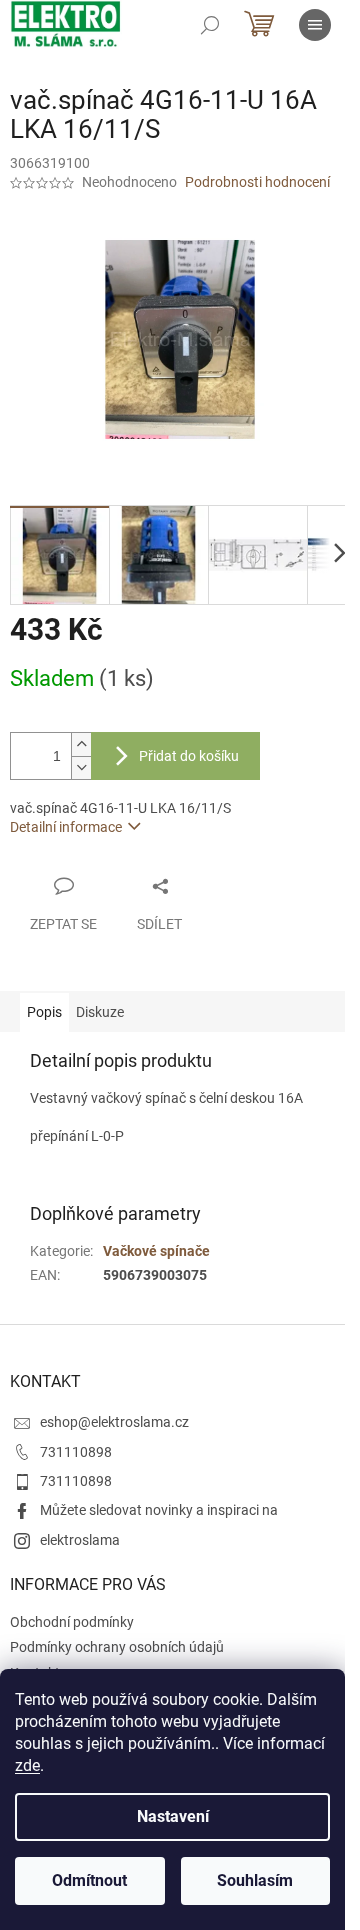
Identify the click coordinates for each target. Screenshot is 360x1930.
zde (27, 1765)
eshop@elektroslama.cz (114, 1422)
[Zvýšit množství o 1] (81, 744)
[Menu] (315, 25)
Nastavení (173, 1816)
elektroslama (80, 1540)
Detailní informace (66, 827)
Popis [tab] (44, 1012)
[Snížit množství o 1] (81, 767)
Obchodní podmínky (72, 1622)
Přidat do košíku (189, 756)
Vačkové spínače (156, 1251)
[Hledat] (210, 25)
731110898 (76, 1452)
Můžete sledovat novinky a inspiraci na (159, 1510)
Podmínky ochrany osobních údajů (117, 1647)
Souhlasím (255, 1880)
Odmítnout (89, 1880)
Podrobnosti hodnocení (257, 182)
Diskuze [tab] (100, 1012)
